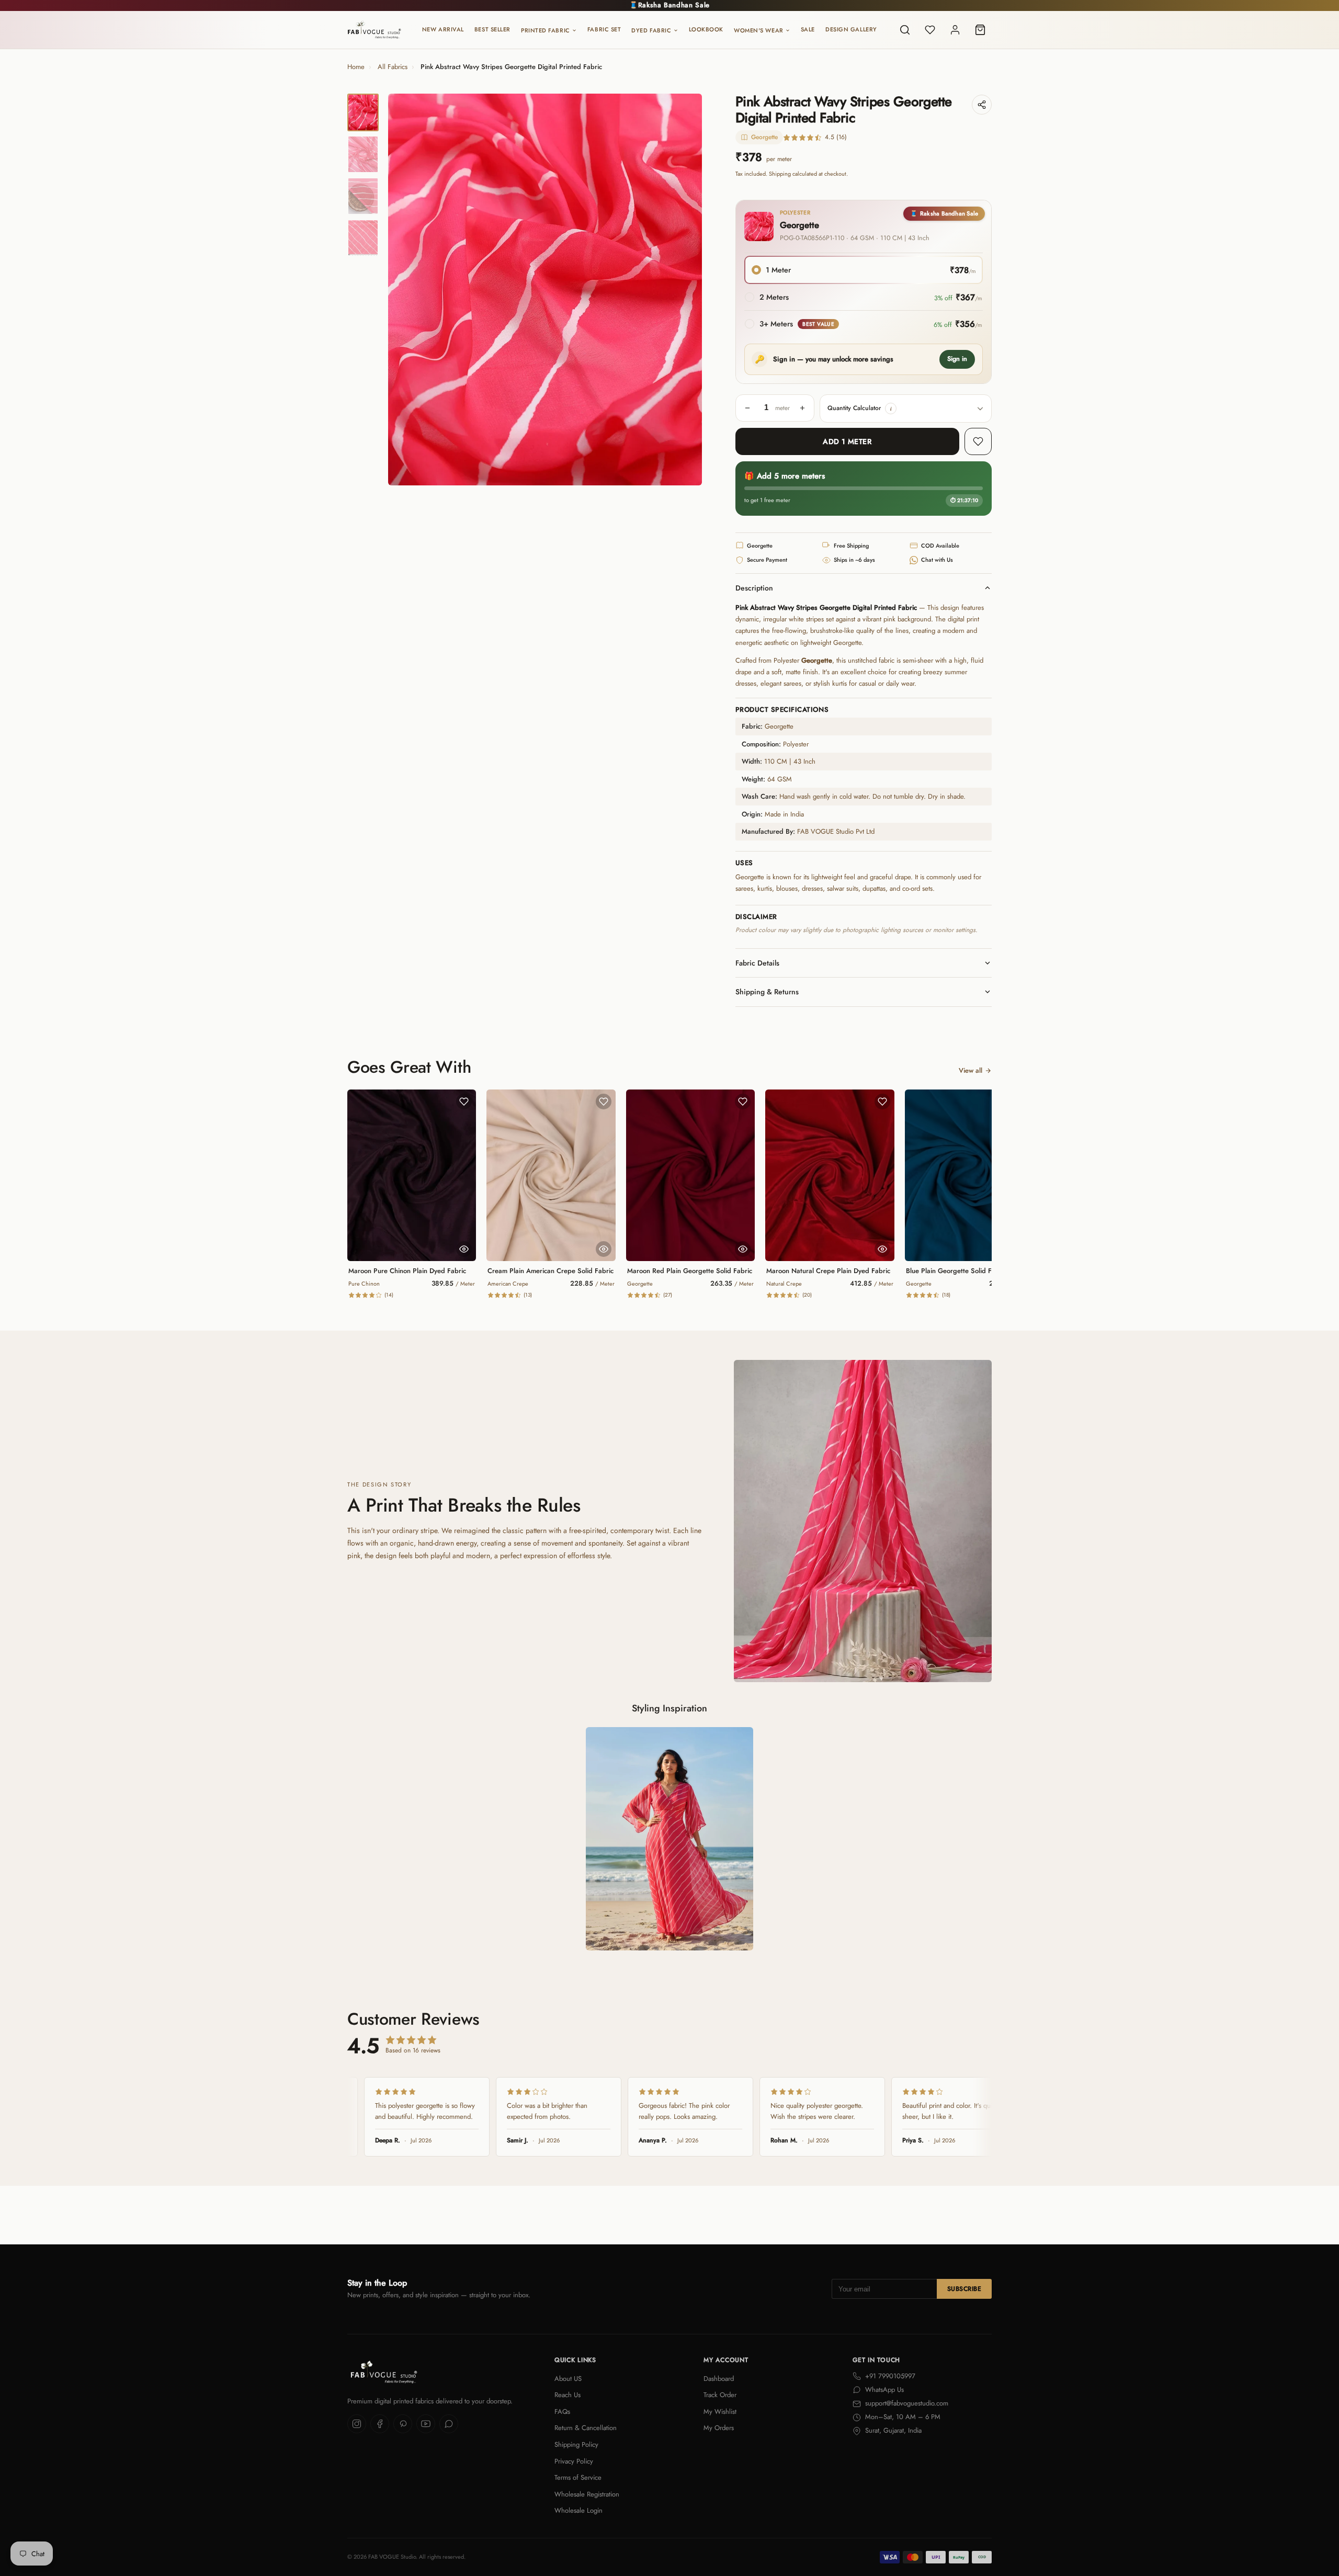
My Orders (719, 2428)
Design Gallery (851, 29)
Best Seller (492, 29)
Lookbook (706, 29)
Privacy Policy (574, 2461)
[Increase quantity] (802, 408)
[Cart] (980, 30)
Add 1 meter (847, 441)
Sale (808, 29)
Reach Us (568, 2395)
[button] (891, 408)
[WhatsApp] (449, 2424)
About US (568, 2379)
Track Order (720, 2395)
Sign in (957, 359)
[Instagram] (357, 2424)
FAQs (562, 2412)
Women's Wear (759, 30)
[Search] (905, 30)
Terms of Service (578, 2477)
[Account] (955, 30)
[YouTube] (426, 2424)
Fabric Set (604, 29)
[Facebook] (380, 2424)
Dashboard (719, 2379)
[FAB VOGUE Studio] (374, 30)
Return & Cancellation (586, 2428)
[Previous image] (405, 289)
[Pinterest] (403, 2424)
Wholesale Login (578, 2510)
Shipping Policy (576, 2444)
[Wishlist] (930, 30)
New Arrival (443, 29)
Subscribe (964, 2289)
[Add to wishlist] (978, 441)
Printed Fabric (546, 30)
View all (971, 1070)
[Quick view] (464, 1249)
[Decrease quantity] (747, 408)
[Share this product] (982, 105)
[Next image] (685, 289)
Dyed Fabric (651, 30)
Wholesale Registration (587, 2494)
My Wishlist (720, 2412)
